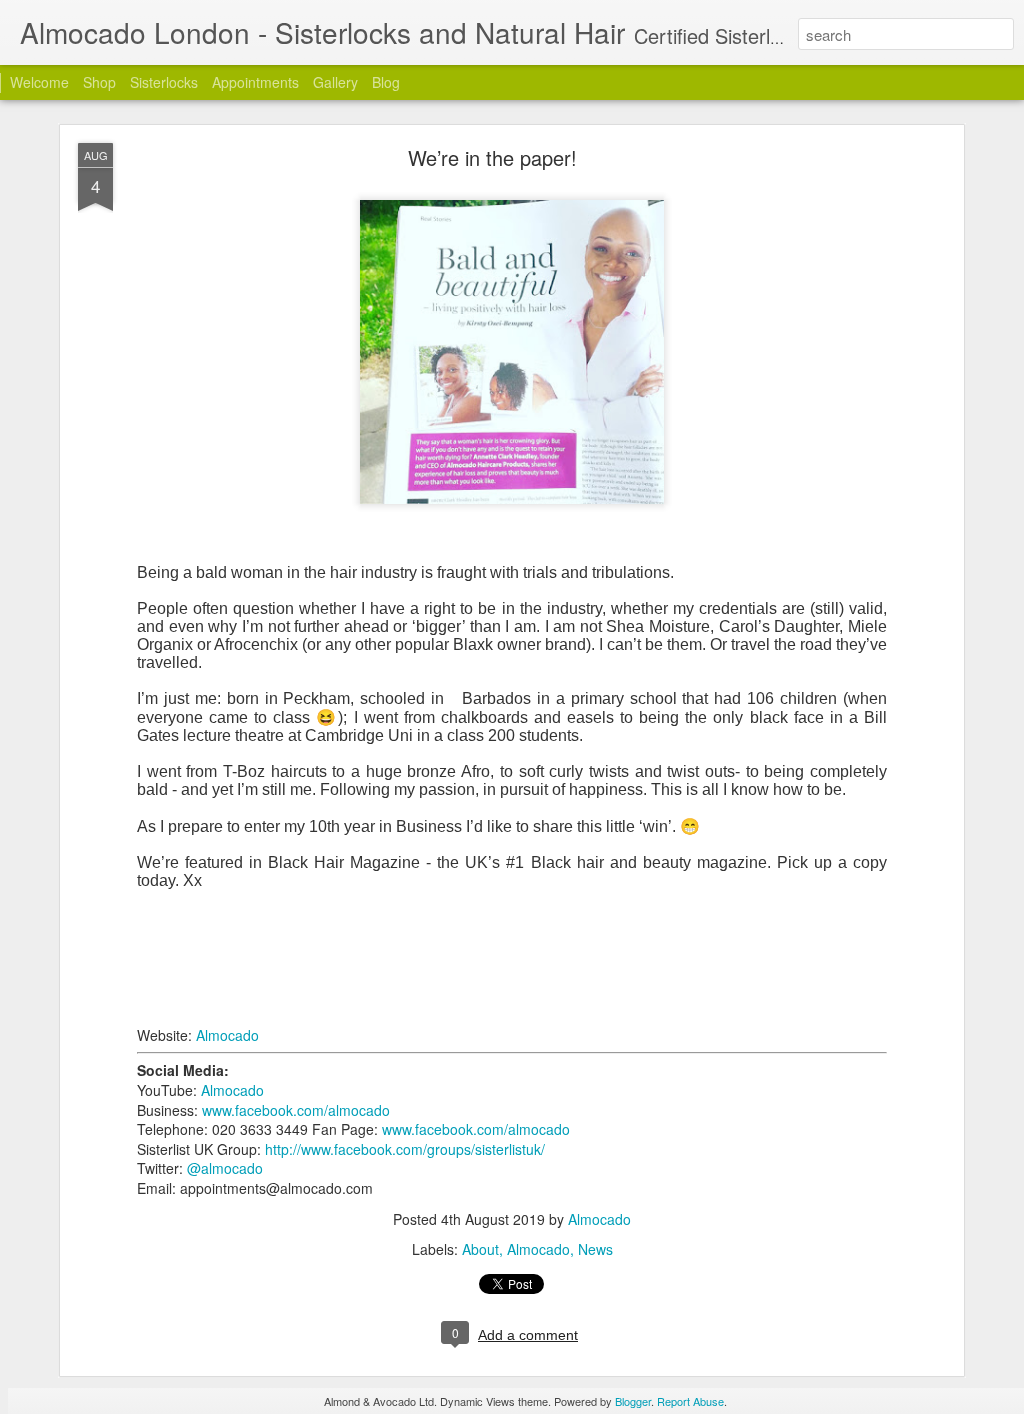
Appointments (255, 82)
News (595, 1249)
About (480, 1249)
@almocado (225, 1168)
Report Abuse (690, 1401)
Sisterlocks (164, 82)
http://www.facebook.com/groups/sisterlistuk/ (405, 1149)
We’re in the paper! (492, 157)
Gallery (335, 82)
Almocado (227, 1035)
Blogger (633, 1401)
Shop (99, 82)
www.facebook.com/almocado (296, 1110)
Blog (386, 82)
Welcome (39, 82)
